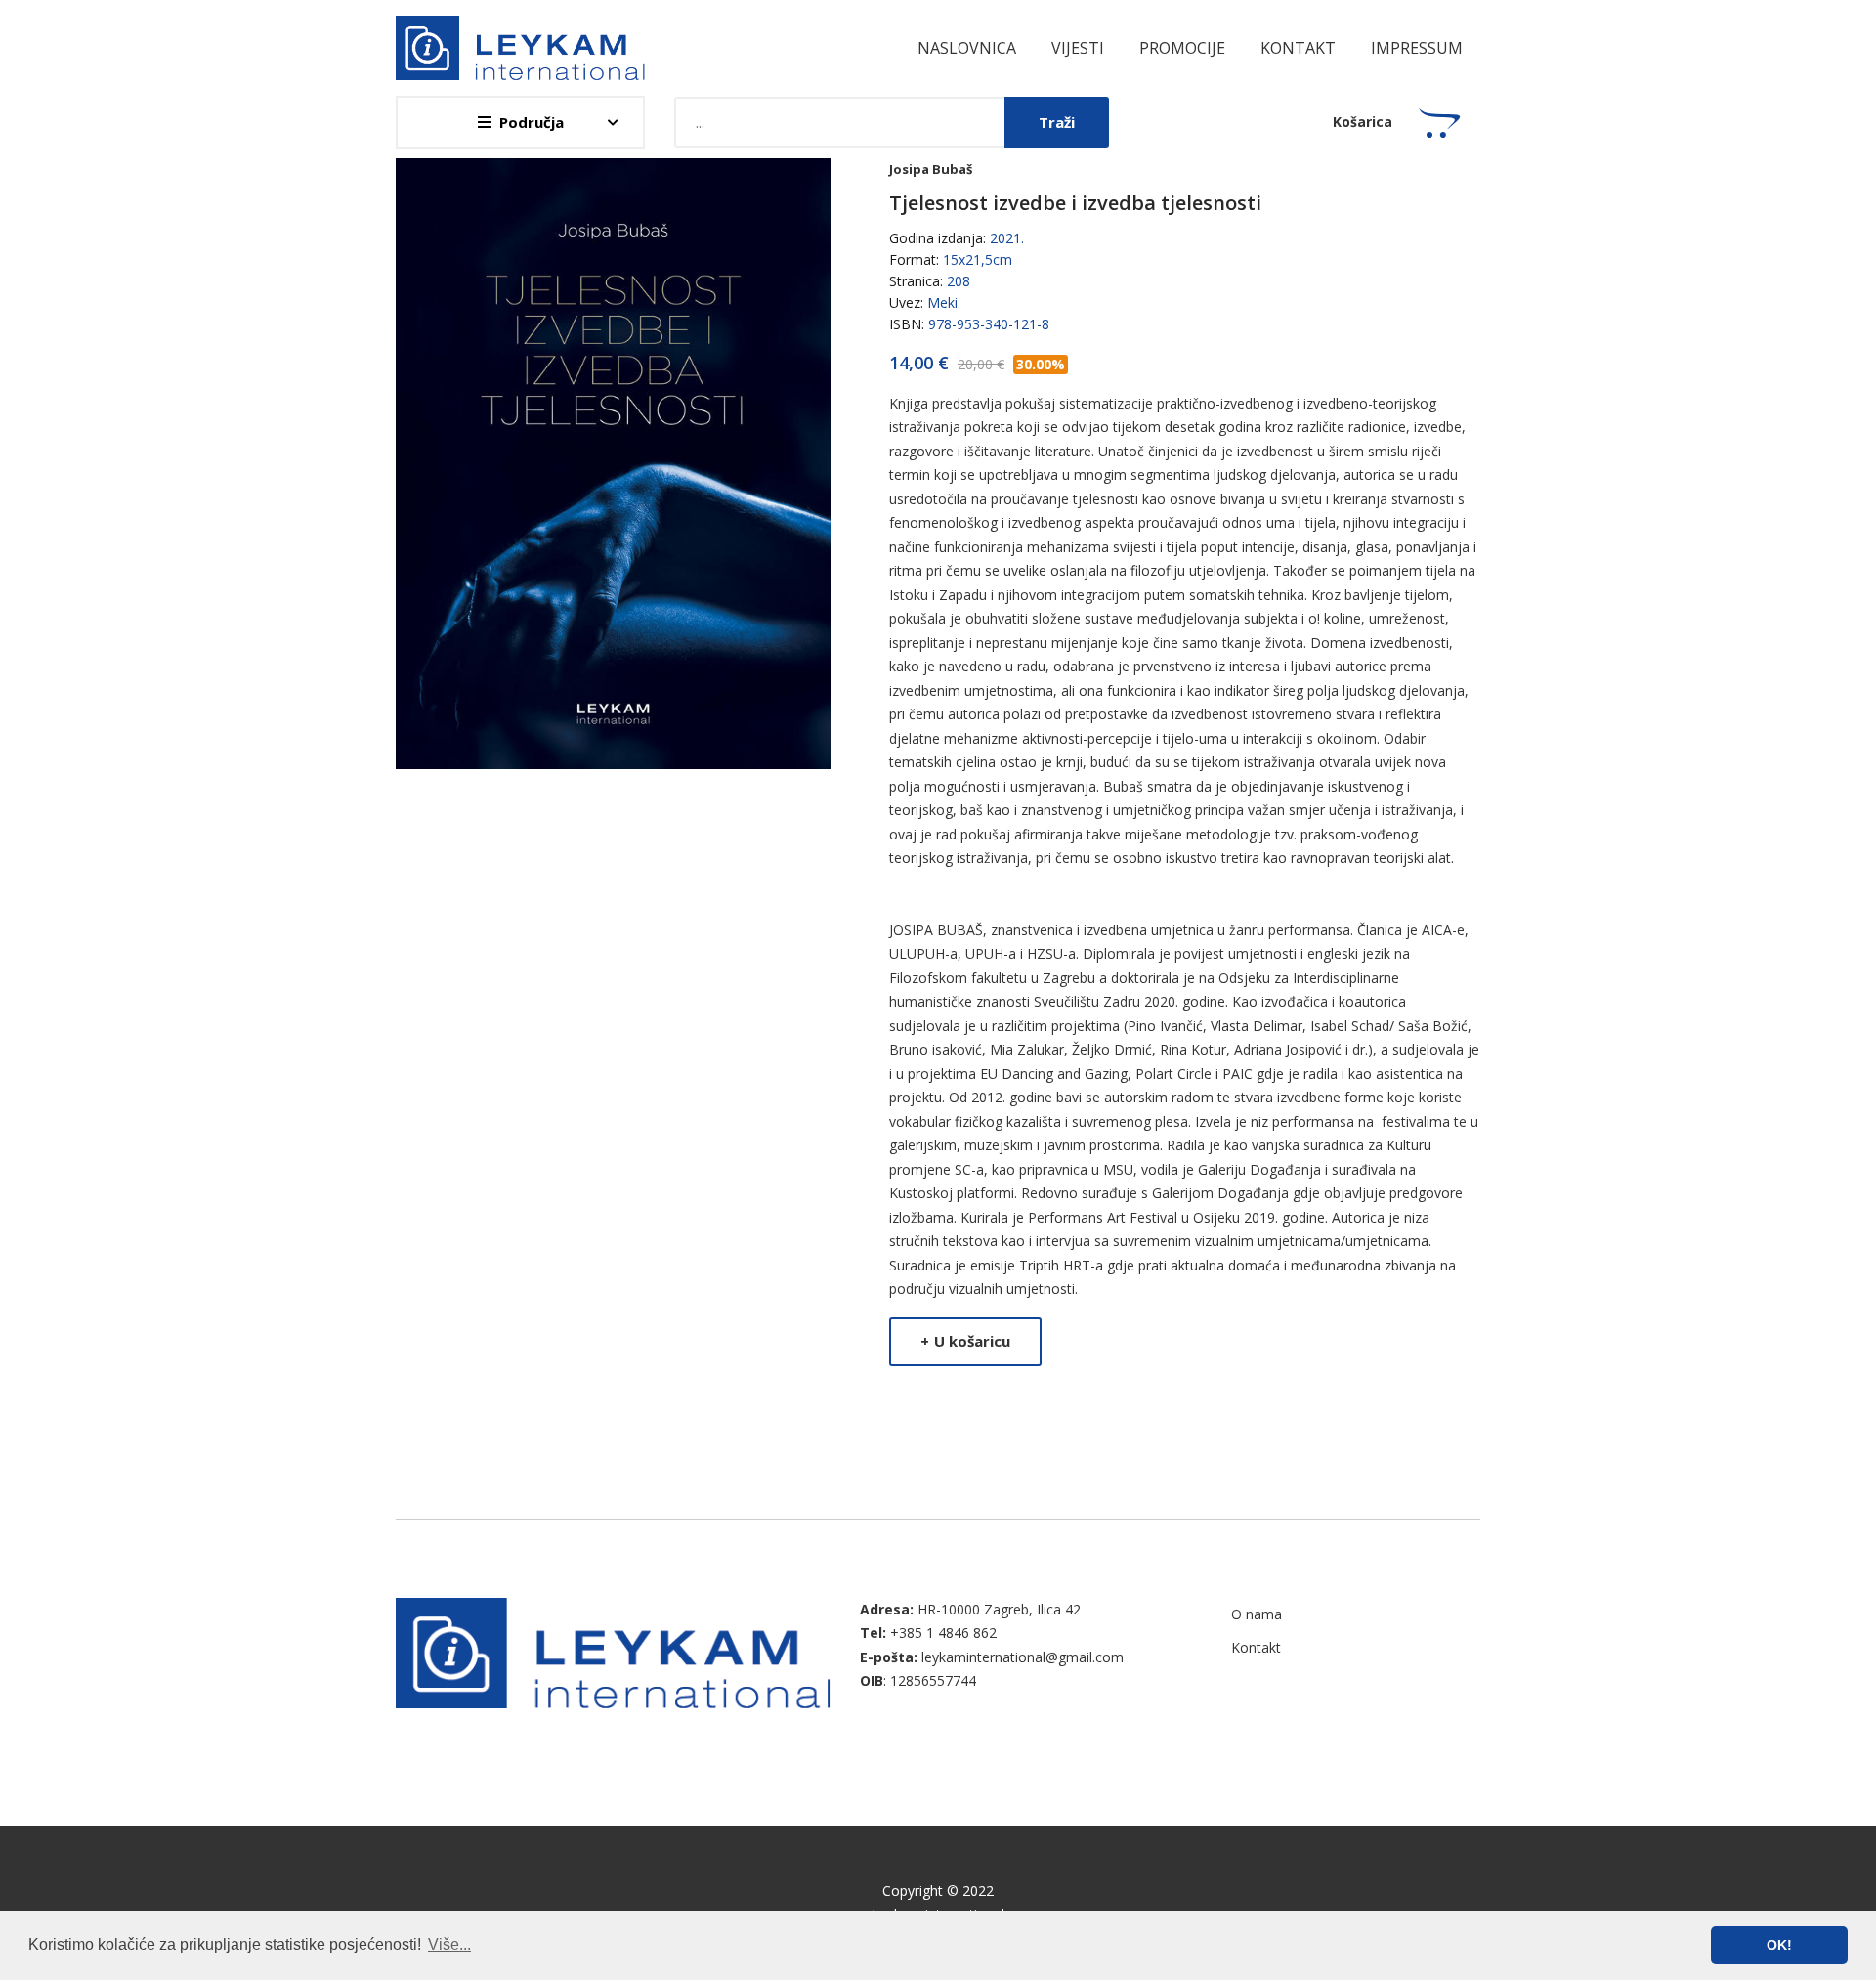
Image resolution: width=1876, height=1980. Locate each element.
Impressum (1417, 48)
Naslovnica (967, 48)
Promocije (1182, 48)
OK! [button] (1779, 1945)
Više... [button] (449, 1944)
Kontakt (1298, 48)
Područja (532, 122)
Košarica (1363, 122)
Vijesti (1078, 48)
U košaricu (965, 1341)
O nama (1257, 1614)
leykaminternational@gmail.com (1023, 1657)
